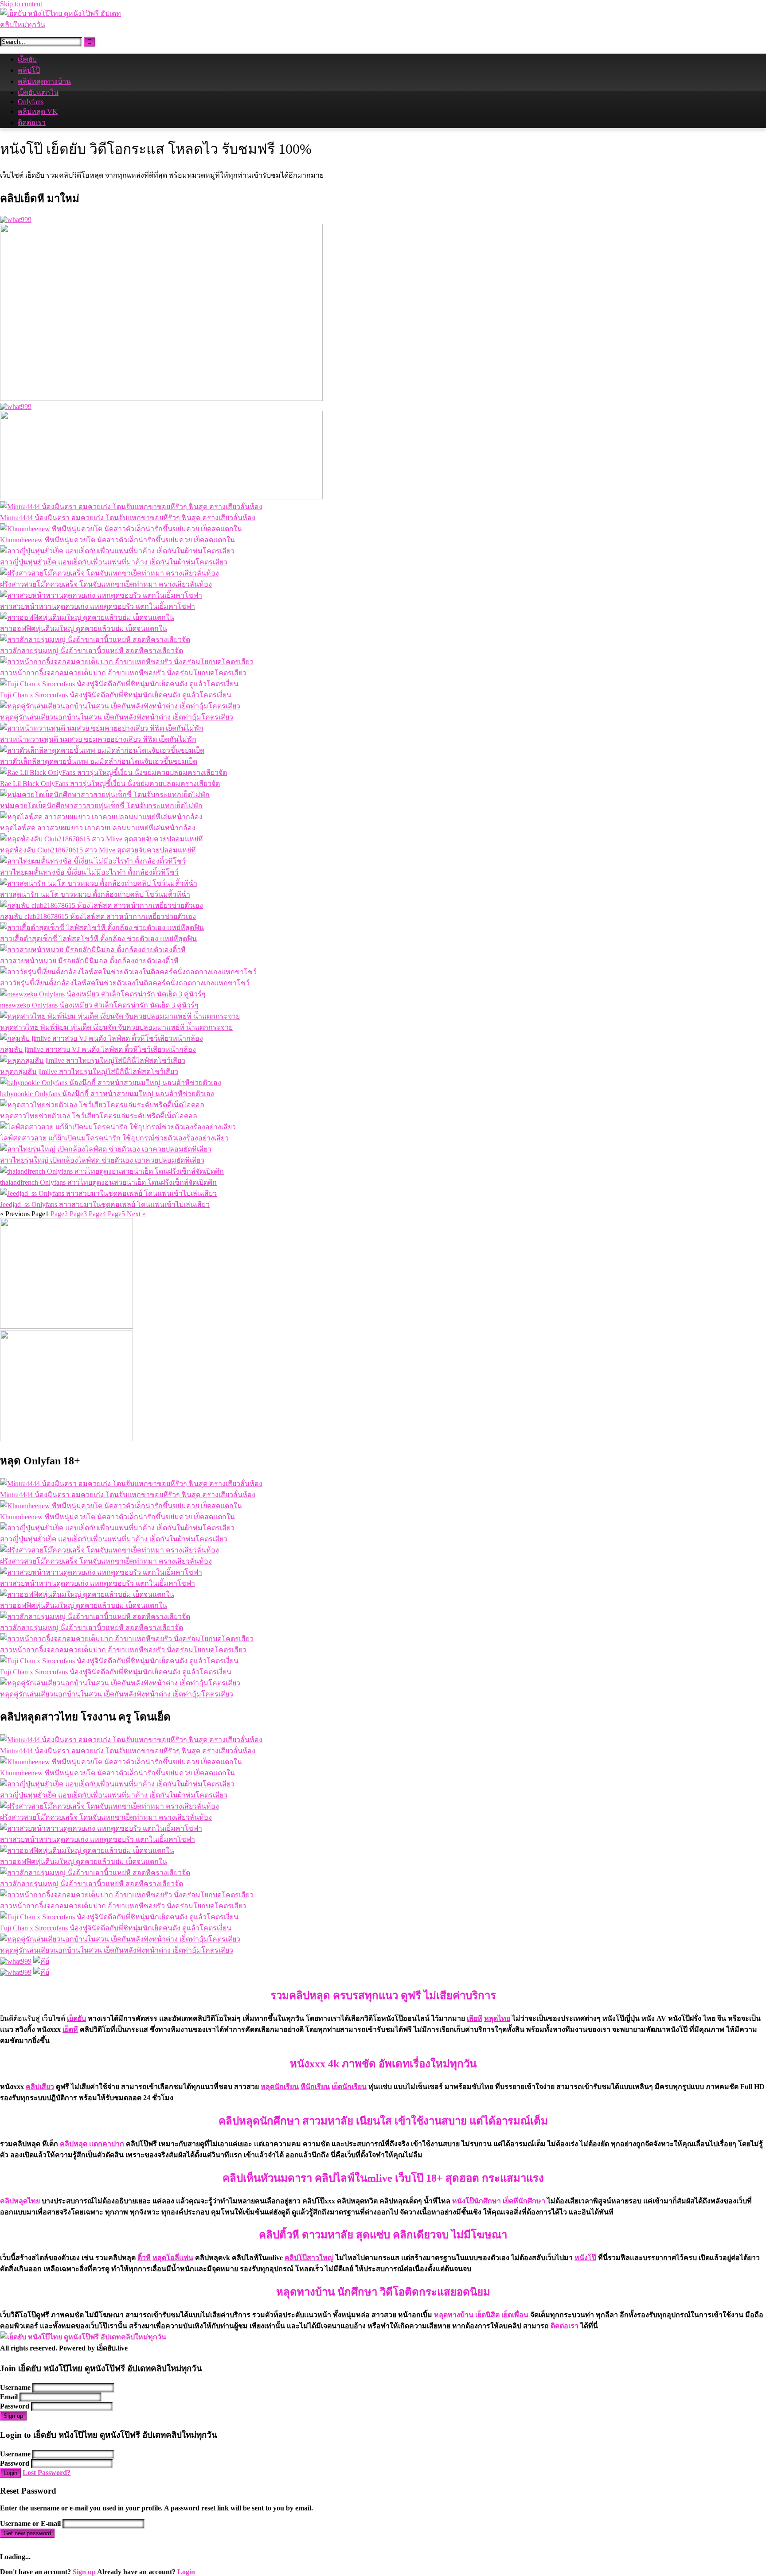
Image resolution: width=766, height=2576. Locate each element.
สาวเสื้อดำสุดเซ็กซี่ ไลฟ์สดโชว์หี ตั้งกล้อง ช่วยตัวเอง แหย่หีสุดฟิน (98, 939)
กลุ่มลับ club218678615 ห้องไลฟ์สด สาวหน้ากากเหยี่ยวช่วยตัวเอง (98, 916)
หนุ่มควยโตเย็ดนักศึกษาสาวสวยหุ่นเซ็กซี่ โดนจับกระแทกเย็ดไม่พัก (101, 806)
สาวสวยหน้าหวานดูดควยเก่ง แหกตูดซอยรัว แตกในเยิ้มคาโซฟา (98, 606)
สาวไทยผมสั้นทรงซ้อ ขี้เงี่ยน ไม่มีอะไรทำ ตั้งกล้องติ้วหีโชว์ (89, 872)
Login (10, 2473)
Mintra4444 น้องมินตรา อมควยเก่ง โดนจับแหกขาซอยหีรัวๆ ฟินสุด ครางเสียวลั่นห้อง (128, 518)
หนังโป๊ (585, 2258)
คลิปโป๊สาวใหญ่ (309, 2258)
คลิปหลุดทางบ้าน (44, 81)
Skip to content (21, 4)
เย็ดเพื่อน (515, 2315)
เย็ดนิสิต (487, 2315)
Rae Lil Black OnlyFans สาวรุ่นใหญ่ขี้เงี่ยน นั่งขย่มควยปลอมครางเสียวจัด (110, 784)
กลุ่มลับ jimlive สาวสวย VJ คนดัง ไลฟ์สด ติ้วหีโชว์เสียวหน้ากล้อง (98, 1049)
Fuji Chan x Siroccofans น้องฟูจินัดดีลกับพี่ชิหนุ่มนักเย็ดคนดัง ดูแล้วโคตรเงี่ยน (116, 695)
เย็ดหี (70, 2029)
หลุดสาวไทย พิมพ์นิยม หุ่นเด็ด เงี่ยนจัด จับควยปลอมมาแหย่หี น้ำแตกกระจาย (116, 1027)
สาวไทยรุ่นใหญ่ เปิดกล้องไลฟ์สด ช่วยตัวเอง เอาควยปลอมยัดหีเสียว (102, 1160)
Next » (136, 1214)
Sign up (13, 2416)
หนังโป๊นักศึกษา (477, 2201)
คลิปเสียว (40, 2087)
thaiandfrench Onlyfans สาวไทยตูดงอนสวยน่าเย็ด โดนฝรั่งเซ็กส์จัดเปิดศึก (108, 1182)
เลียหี (475, 2018)
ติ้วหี (144, 2258)
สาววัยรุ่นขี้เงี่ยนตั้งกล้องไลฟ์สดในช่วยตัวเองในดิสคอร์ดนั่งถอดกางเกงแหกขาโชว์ (125, 983)
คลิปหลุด (74, 2144)
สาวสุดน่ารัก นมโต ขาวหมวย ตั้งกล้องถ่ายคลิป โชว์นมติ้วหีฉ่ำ (95, 894)
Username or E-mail (30, 2523)
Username (15, 2387)
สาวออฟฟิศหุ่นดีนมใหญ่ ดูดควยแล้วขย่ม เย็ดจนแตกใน (84, 628)
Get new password (27, 2533)
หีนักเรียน (315, 2087)
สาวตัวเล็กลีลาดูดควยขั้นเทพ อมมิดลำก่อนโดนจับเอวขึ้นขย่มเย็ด (99, 761)
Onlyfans (31, 102)
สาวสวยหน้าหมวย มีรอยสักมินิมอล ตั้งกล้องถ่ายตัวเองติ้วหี (89, 961)
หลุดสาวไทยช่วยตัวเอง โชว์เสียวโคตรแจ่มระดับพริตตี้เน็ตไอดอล (99, 1116)
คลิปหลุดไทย (20, 2201)
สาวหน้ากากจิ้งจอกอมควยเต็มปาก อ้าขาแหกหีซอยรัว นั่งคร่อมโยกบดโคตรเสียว (123, 673)
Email (9, 2397)
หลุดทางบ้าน (454, 2315)
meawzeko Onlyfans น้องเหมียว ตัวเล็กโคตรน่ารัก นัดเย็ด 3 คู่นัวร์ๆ (99, 1005)
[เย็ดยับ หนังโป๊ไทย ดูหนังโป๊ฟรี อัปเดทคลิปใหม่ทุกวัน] (66, 25)
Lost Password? (47, 2473)
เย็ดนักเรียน (349, 2087)
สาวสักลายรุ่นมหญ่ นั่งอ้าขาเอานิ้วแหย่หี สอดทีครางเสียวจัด (92, 651)
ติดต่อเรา (32, 123)
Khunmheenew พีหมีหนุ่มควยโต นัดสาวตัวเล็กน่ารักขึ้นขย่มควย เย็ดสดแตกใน (117, 540)
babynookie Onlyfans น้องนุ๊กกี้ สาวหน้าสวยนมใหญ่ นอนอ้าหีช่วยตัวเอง (107, 1094)
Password (15, 2406)
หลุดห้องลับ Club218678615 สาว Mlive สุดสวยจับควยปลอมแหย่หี (98, 850)
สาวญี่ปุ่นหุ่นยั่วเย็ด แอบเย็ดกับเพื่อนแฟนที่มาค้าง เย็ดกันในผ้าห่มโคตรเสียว (114, 562)
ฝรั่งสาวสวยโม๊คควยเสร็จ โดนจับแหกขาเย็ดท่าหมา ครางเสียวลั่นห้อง (106, 584)
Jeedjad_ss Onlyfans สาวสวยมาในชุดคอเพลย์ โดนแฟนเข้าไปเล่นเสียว (105, 1204)
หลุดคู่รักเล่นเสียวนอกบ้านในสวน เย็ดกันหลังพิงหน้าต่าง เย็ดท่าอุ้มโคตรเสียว (117, 717)
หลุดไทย (497, 2018)
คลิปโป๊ (29, 70)
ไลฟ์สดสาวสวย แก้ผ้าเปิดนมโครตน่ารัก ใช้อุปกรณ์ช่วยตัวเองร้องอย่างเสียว (114, 1138)
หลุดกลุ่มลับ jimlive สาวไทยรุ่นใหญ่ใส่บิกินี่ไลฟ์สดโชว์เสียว (89, 1072)
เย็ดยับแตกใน (38, 92)
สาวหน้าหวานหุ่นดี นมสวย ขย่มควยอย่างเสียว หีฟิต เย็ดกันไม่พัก (98, 739)
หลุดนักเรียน (280, 2087)
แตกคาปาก (107, 2144)
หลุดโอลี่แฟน (173, 2258)
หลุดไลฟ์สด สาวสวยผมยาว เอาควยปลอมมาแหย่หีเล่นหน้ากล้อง (98, 828)
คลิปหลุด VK (38, 111)
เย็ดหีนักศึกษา (524, 2201)
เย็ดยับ (27, 59)
